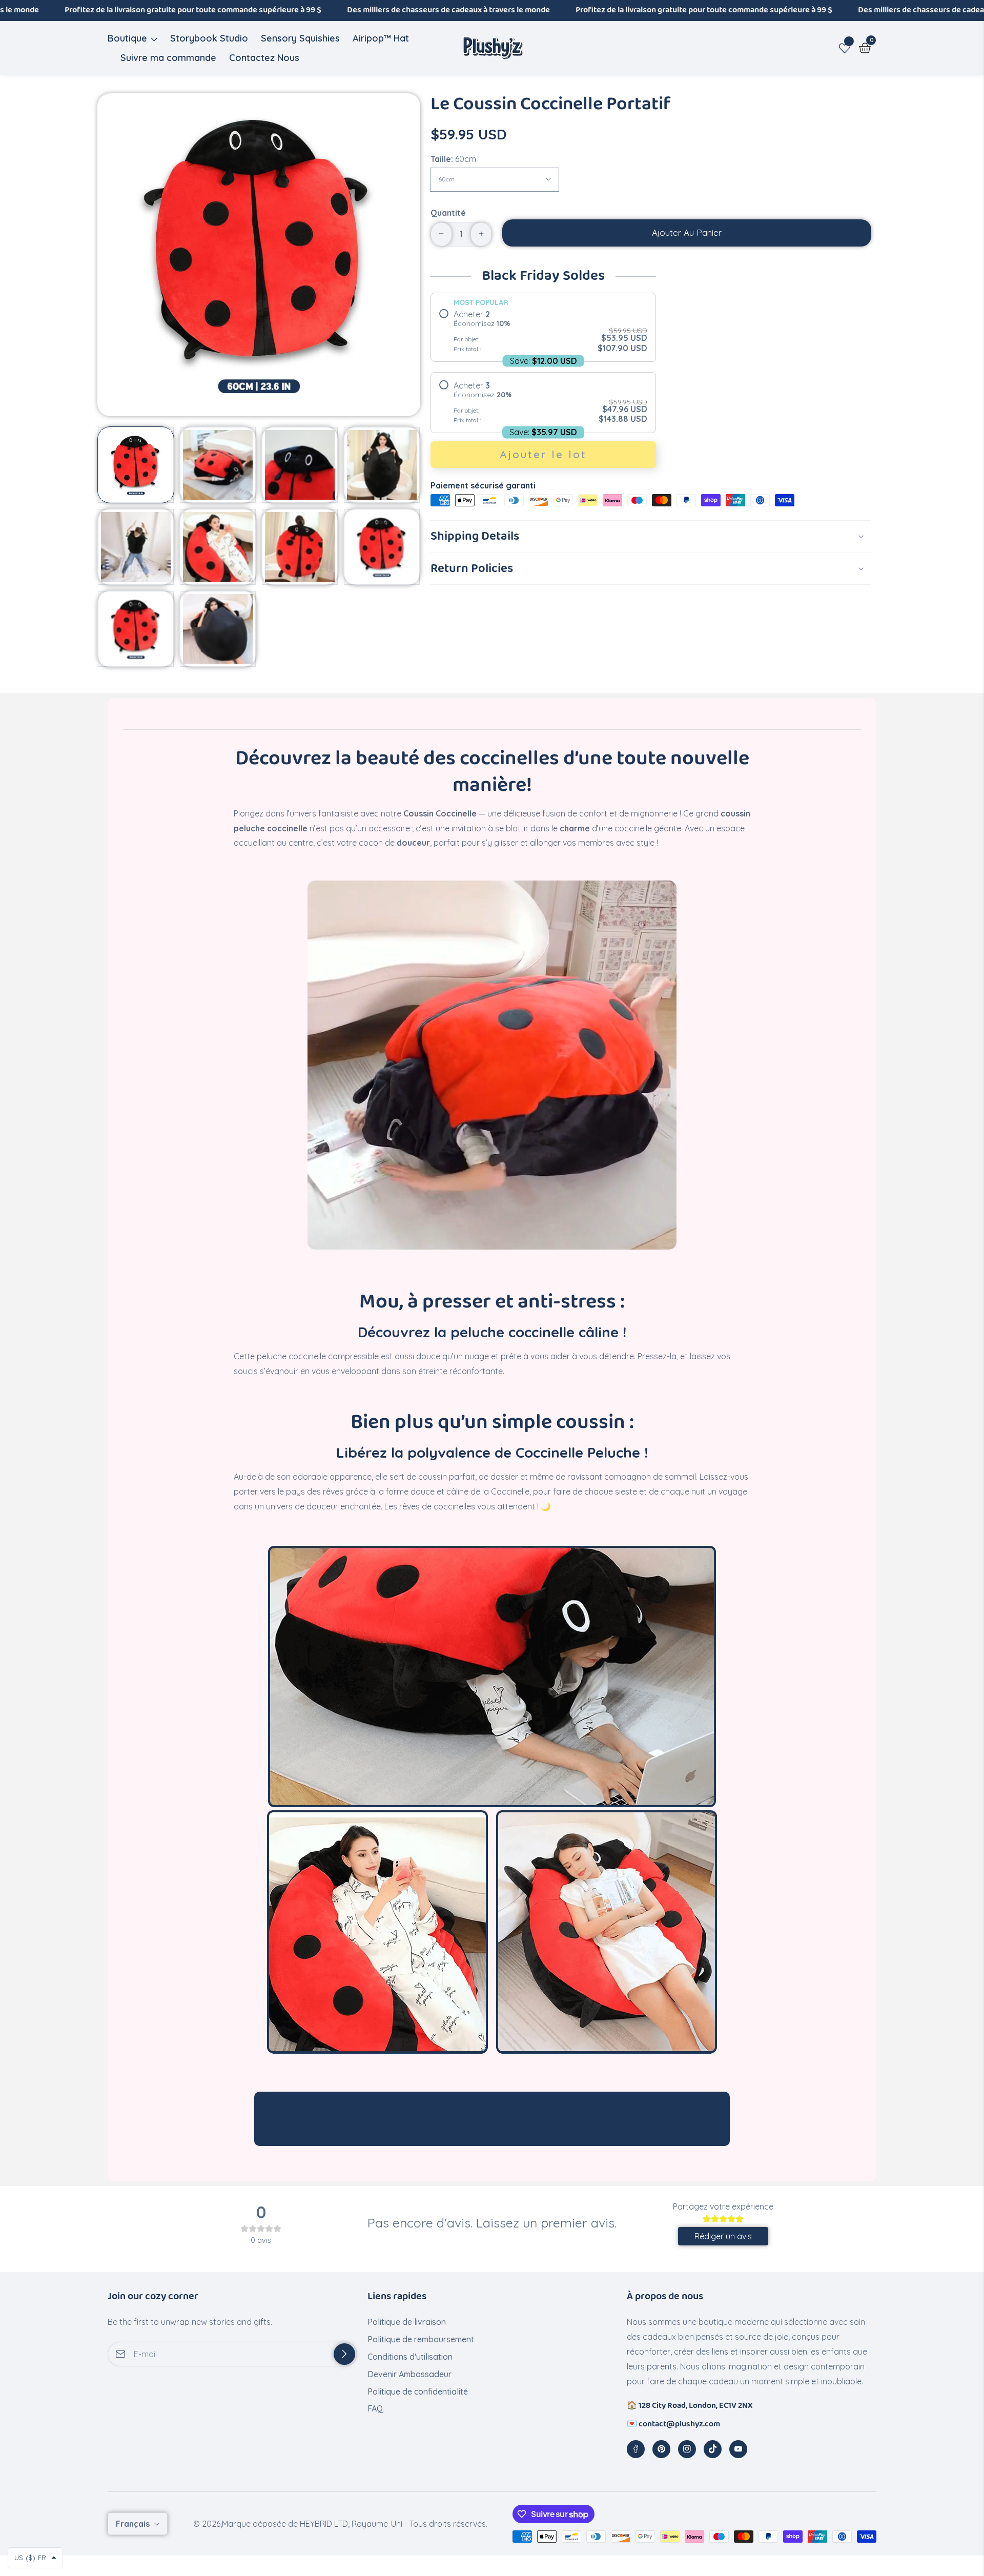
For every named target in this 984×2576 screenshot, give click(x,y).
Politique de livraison (407, 2322)
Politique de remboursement (421, 2339)
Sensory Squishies (300, 38)
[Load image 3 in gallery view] (300, 465)
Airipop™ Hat (381, 38)
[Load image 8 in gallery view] (382, 547)
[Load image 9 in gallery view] (136, 629)
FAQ (375, 2408)
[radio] (543, 331)
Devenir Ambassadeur (409, 2374)
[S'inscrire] (344, 2354)
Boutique (127, 38)
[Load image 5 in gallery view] (136, 547)
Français (134, 2524)
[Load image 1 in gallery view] (136, 465)
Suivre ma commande (168, 58)
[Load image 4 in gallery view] (382, 465)
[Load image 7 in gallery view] (300, 547)
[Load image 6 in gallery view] (218, 547)
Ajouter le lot (543, 454)
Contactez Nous (264, 58)
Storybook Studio (209, 38)
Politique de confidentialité (418, 2391)
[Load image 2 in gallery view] (218, 465)
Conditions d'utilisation (410, 2357)
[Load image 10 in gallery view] (218, 629)
